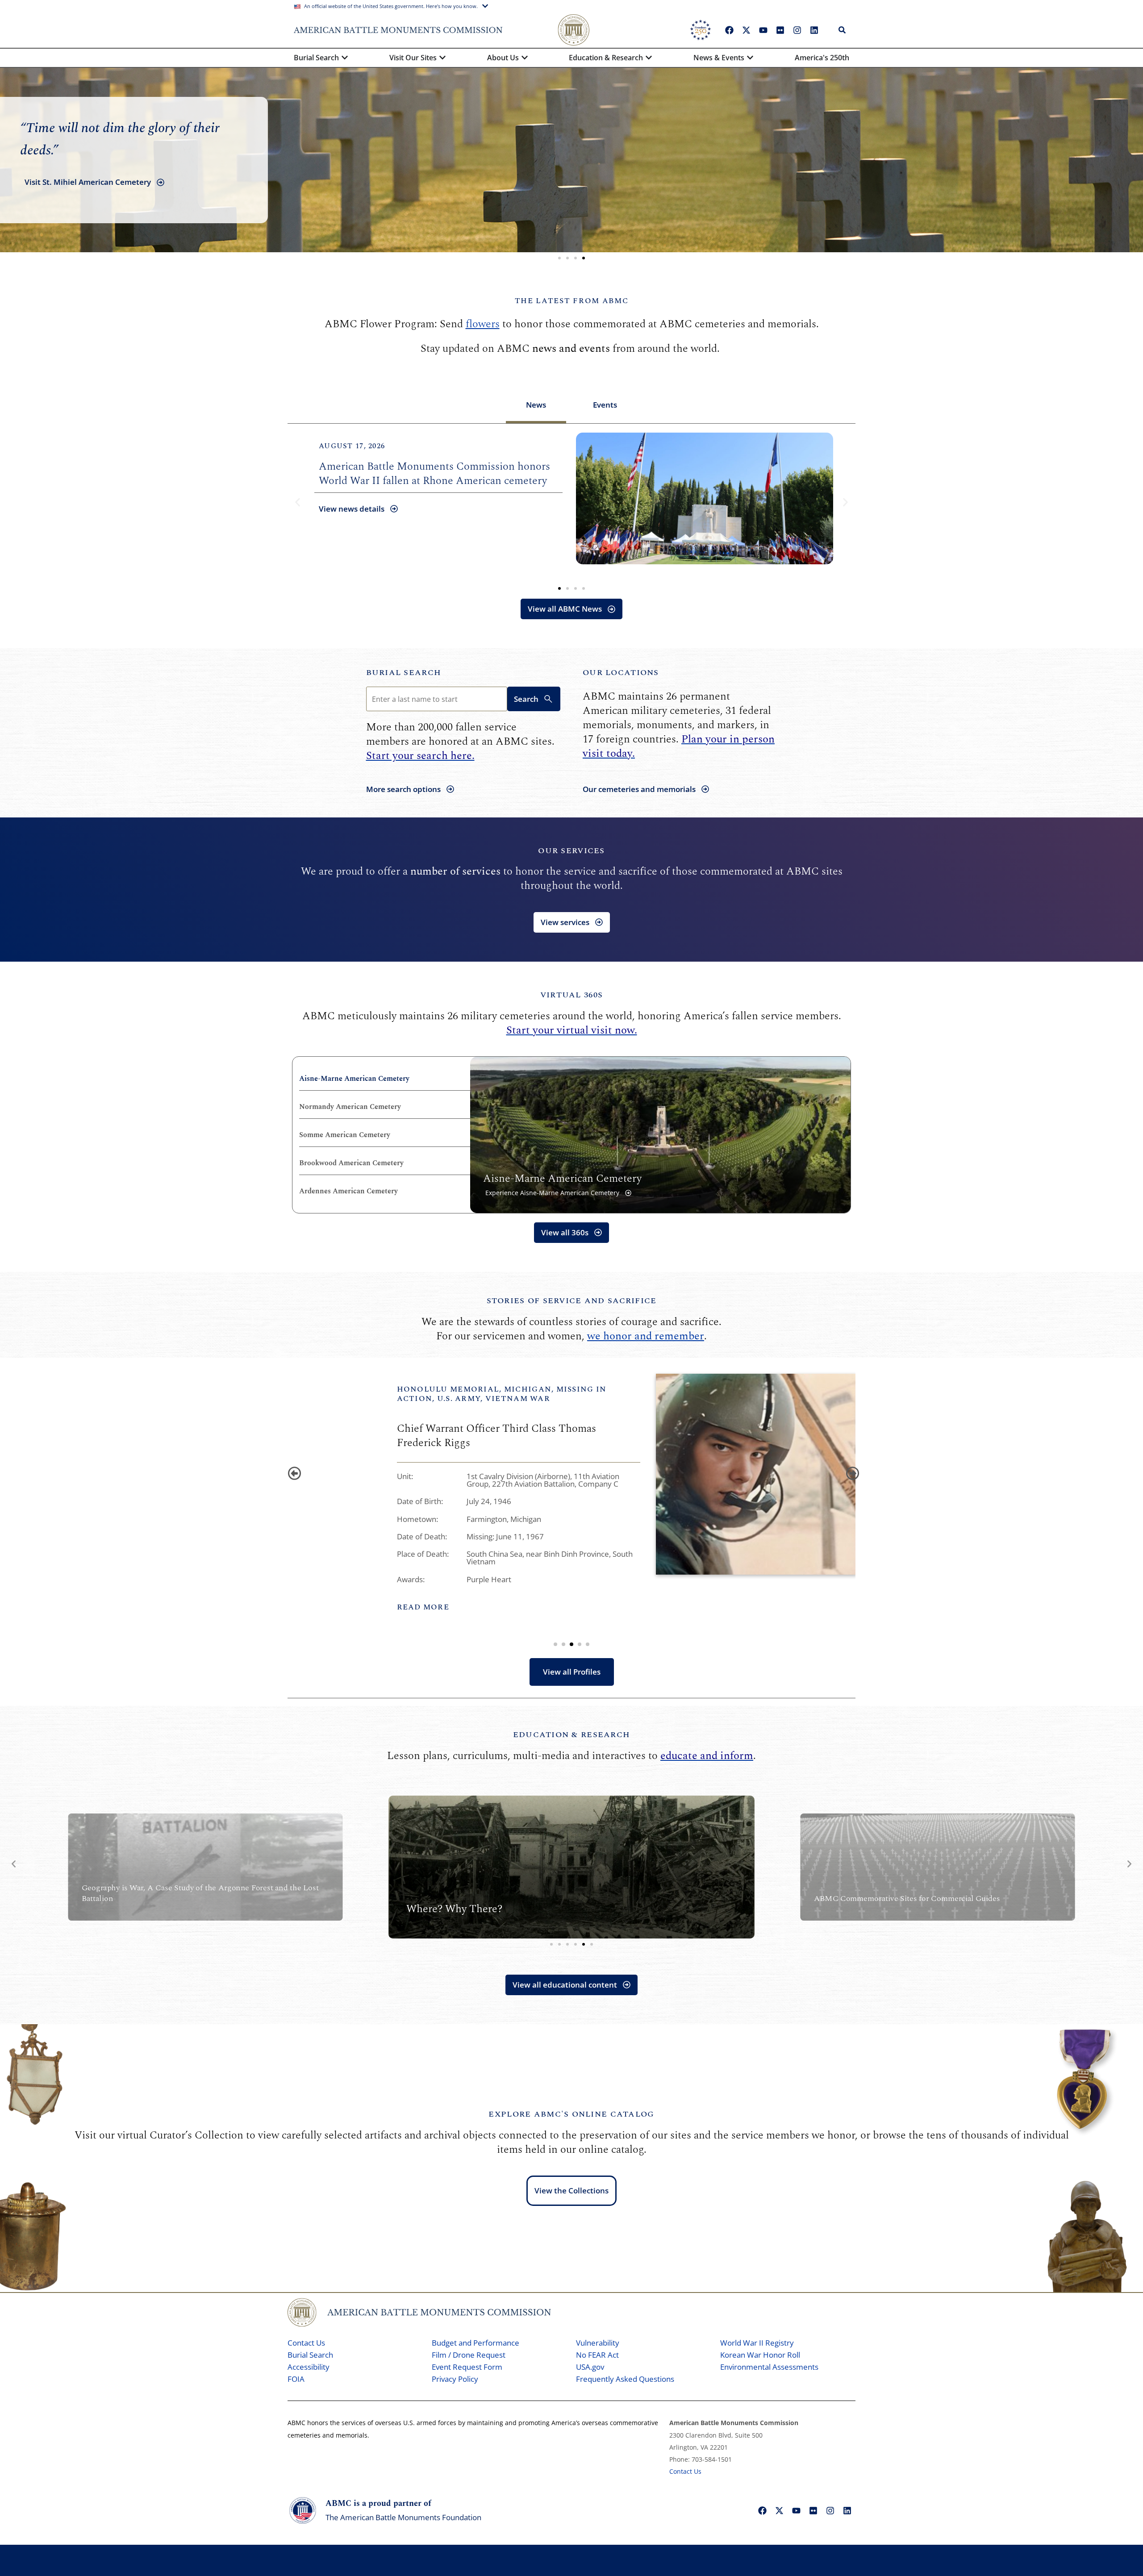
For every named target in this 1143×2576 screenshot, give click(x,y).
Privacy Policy (455, 2379)
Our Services (571, 851)
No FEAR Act (597, 2355)
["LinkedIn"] (814, 30)
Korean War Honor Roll (760, 2355)
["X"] (746, 30)
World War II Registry (757, 2343)
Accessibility (309, 2367)
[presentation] (292, 1471)
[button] (559, 258)
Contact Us (306, 2343)
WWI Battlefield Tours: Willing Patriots (411, 481)
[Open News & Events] (750, 58)
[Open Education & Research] (649, 58)
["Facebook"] (729, 30)
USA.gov (590, 2367)
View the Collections (571, 2190)
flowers (483, 324)
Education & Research (572, 1735)
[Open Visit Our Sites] (442, 58)
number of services (455, 871)
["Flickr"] (780, 30)
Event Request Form (467, 2367)
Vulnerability (598, 2343)
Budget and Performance (476, 2343)
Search (526, 699)
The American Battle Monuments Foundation (403, 2517)
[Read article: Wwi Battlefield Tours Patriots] (705, 498)
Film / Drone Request (469, 2355)
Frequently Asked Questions (625, 2379)
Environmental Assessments (769, 2367)
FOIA (296, 2379)
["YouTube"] (763, 30)
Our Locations (621, 673)
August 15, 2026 (352, 446)
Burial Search (404, 673)
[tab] (536, 406)
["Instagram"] (797, 30)
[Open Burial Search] (345, 58)
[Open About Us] (525, 58)
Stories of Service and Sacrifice (572, 1301)
